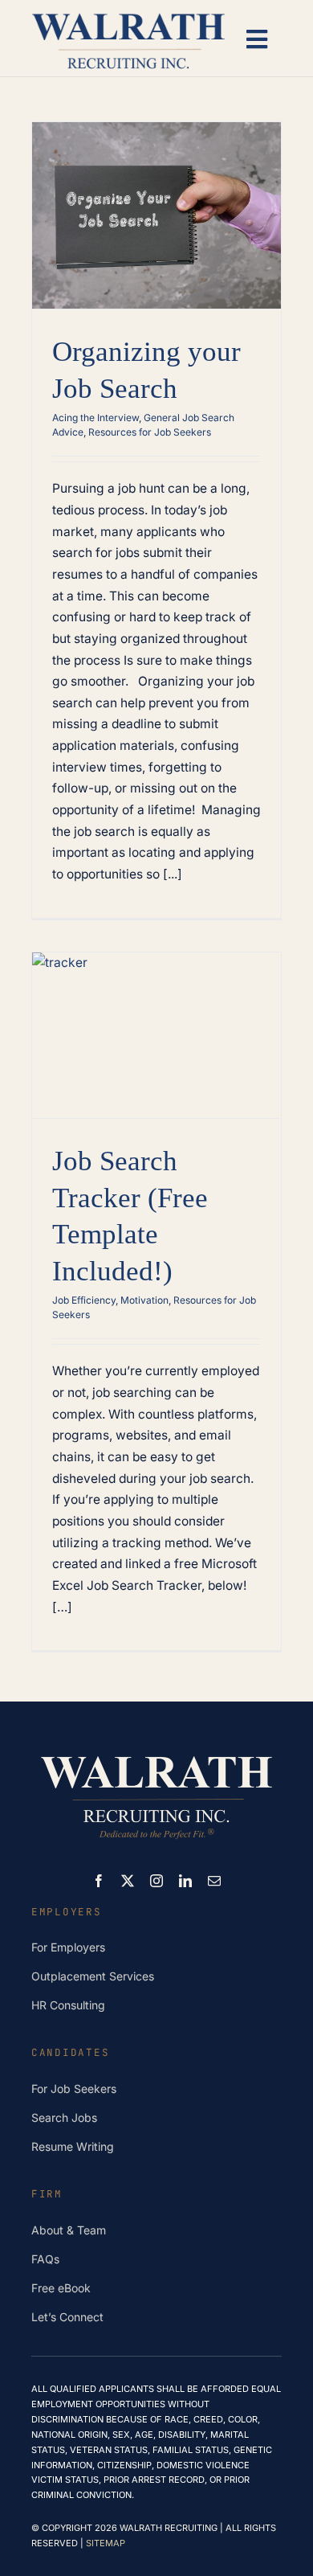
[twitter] (128, 1881)
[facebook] (99, 1881)
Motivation (144, 1300)
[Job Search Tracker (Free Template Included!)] (156, 1036)
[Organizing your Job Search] (156, 216)
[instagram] (156, 1881)
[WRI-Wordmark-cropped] (128, 14)
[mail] (214, 1881)
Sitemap (106, 2543)
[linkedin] (185, 1881)
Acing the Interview (96, 418)
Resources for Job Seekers (150, 432)
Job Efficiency (84, 1300)
